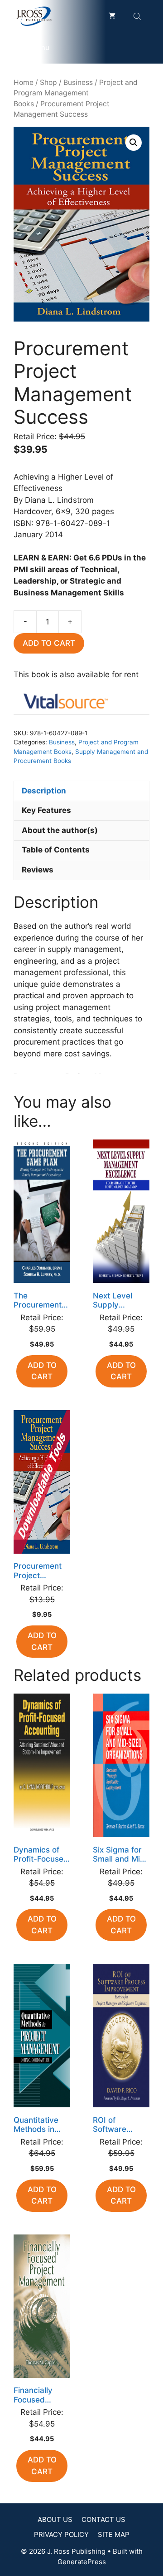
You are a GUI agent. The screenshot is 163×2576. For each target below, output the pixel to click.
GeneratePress (82, 2562)
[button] (134, 143)
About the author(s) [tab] (60, 830)
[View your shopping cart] (112, 16)
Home (24, 82)
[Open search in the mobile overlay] (138, 16)
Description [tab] (44, 791)
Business (78, 82)
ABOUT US (55, 2519)
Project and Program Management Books (76, 93)
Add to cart (49, 643)
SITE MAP (114, 2534)
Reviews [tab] (38, 870)
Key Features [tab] (46, 810)
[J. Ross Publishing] (34, 16)
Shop (48, 82)
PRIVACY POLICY (61, 2534)
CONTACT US (103, 2519)
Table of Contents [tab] (56, 850)
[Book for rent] (66, 703)
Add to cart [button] (42, 1371)
